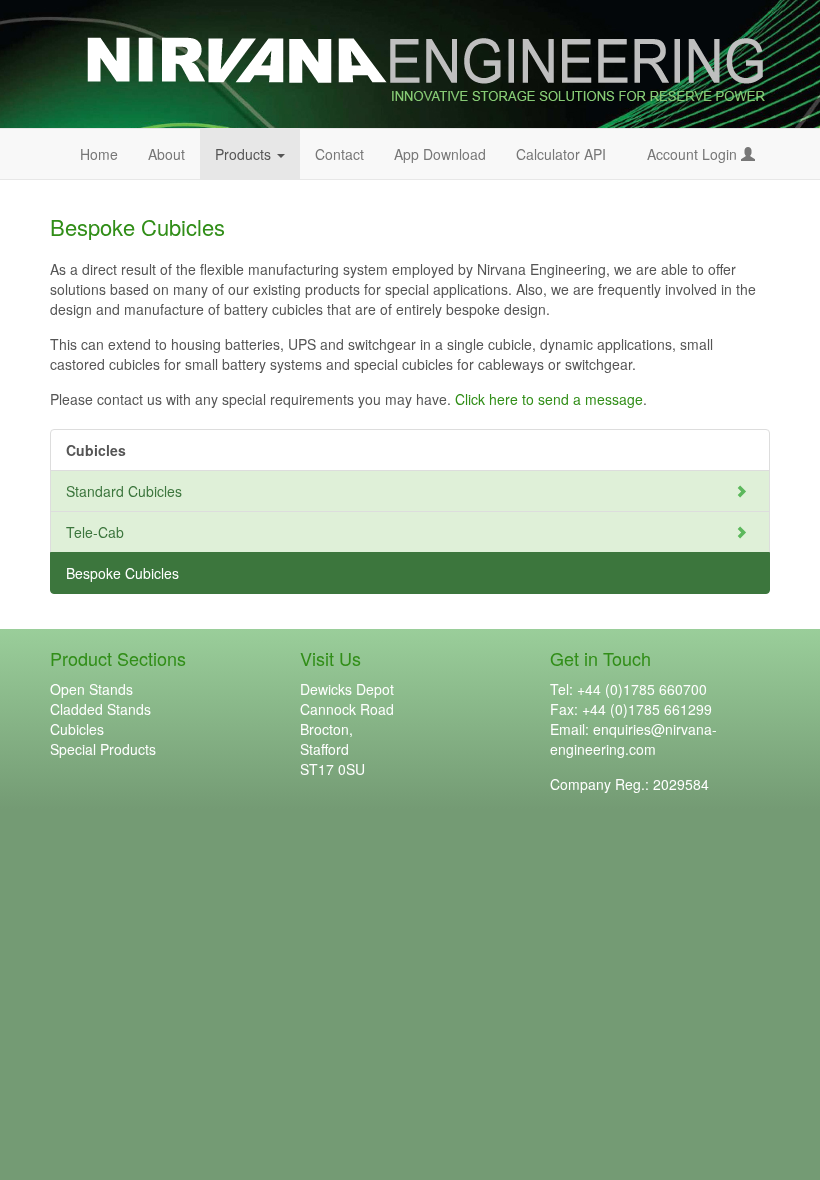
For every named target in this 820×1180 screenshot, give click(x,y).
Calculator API (561, 154)
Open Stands (91, 689)
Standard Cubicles (124, 491)
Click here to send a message (549, 399)
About (166, 154)
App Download (440, 154)
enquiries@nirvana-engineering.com (633, 739)
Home (99, 154)
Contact (339, 154)
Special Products (103, 749)
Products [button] (257, 153)
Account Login (694, 154)
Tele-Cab (95, 532)
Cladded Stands (100, 709)
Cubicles (77, 729)
